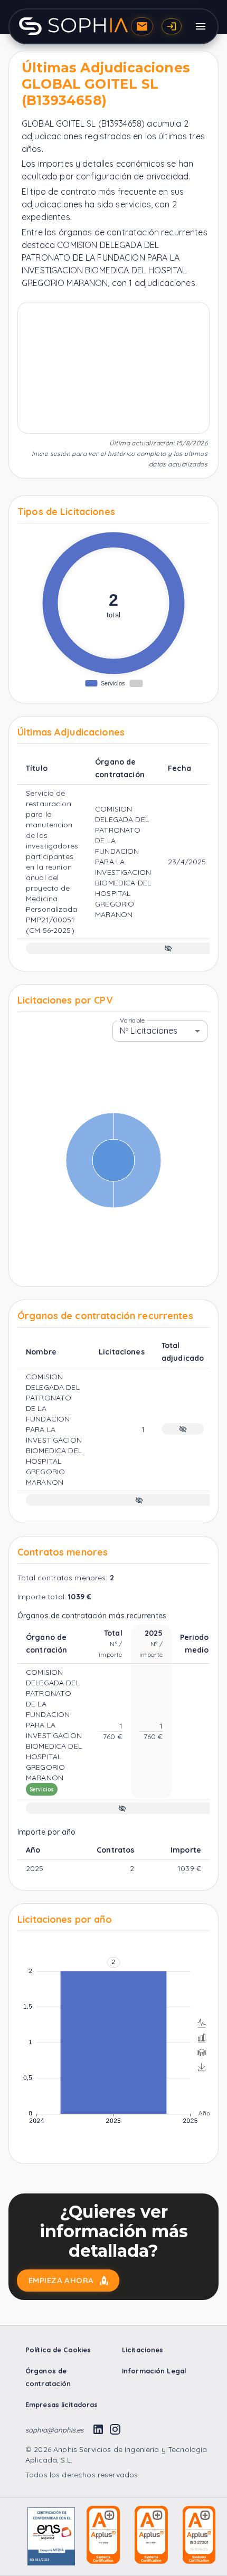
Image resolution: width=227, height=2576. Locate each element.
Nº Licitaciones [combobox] (149, 1031)
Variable (132, 1020)
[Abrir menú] (201, 26)
